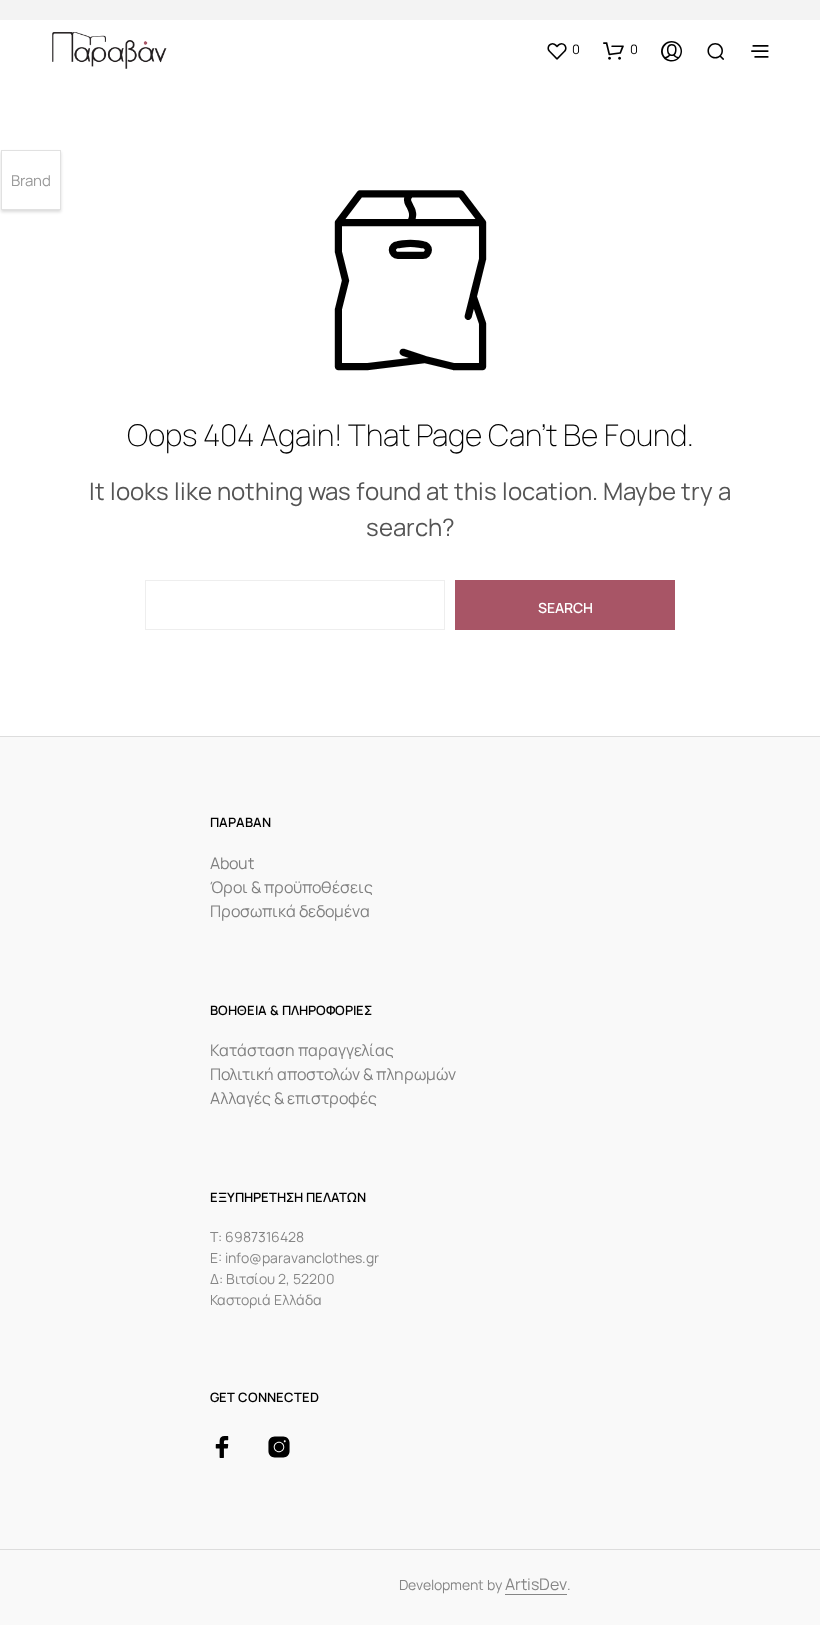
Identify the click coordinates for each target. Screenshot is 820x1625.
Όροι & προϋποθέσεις (291, 887)
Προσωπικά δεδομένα (290, 911)
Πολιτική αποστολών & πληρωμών (333, 1074)
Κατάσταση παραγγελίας (302, 1050)
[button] (562, 50)
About (232, 863)
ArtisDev (536, 1585)
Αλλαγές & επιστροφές (293, 1098)
